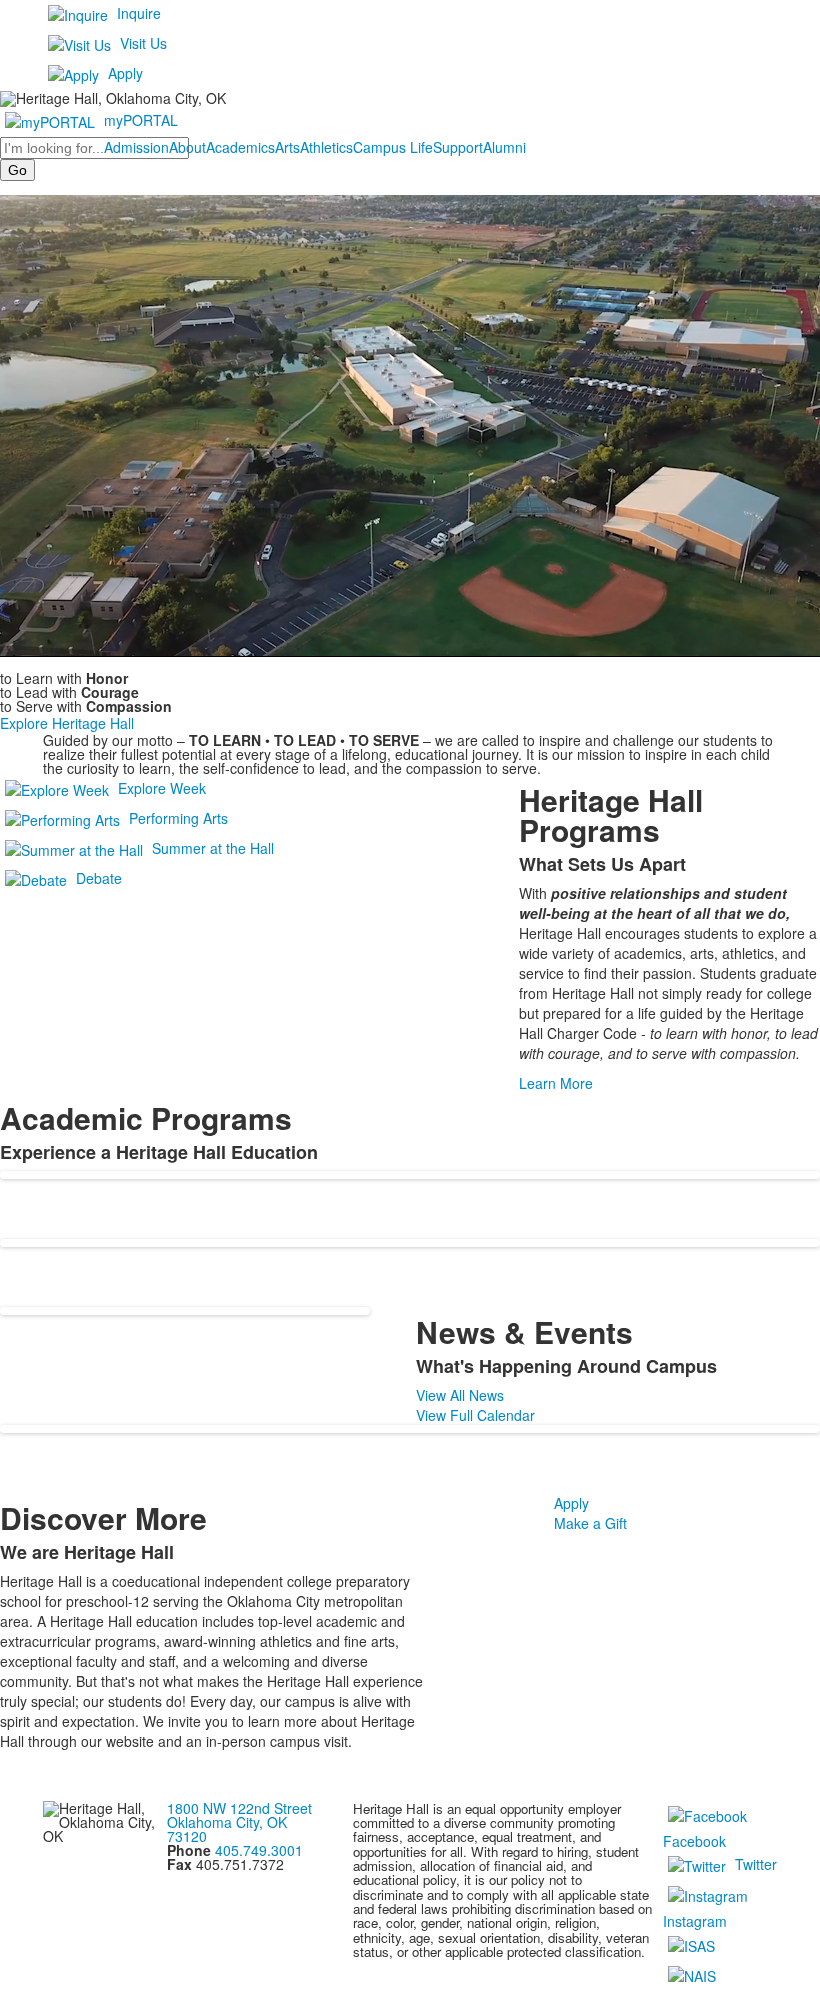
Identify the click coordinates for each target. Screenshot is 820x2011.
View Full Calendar (475, 1415)
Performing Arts (178, 817)
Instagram (695, 1921)
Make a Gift (590, 1523)
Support (458, 147)
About (187, 147)
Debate (99, 877)
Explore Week (162, 787)
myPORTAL (141, 120)
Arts (287, 147)
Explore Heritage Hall (67, 723)
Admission (136, 147)
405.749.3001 (259, 1850)
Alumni (504, 147)
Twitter (756, 1863)
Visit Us (143, 43)
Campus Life (393, 147)
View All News (460, 1395)
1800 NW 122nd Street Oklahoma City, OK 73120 (239, 1822)
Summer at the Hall (213, 847)
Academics (240, 147)
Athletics (326, 147)
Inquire (139, 13)
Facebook (694, 1841)
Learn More (556, 1083)
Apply (125, 73)
